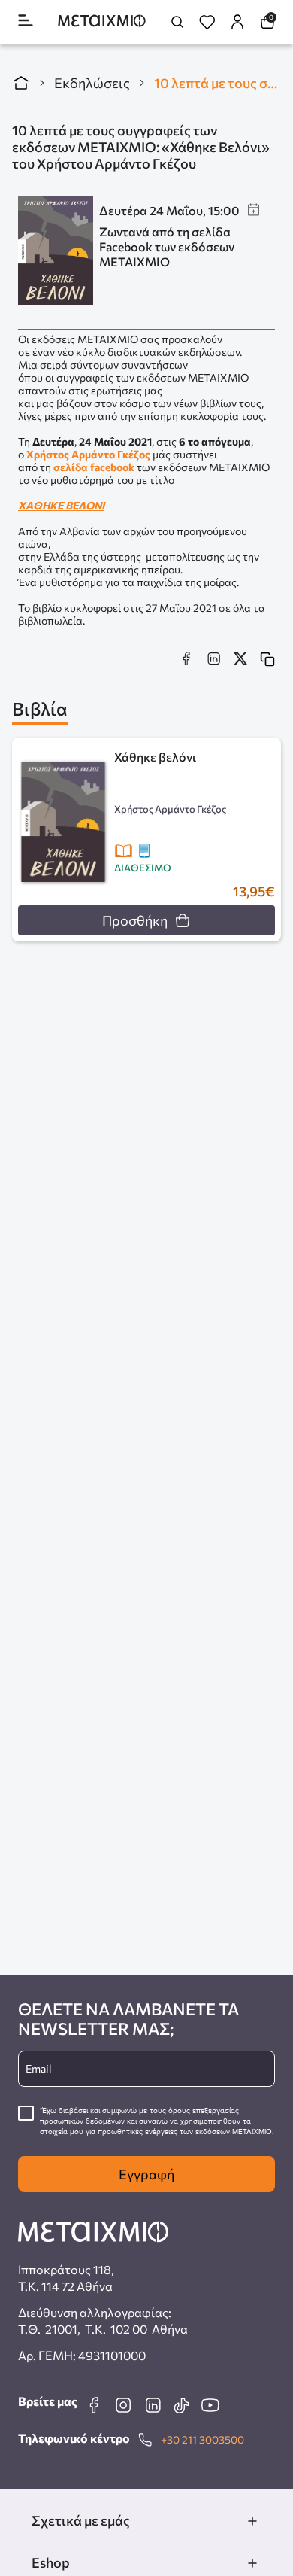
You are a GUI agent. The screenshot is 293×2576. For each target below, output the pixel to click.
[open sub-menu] (252, 2521)
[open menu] (26, 21)
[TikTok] (181, 2405)
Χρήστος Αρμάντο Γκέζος (88, 454)
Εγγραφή (146, 2174)
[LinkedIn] (153, 2405)
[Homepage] (102, 22)
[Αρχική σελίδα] (21, 83)
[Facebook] (94, 2405)
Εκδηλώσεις (92, 83)
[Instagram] (123, 2405)
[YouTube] (210, 2405)
